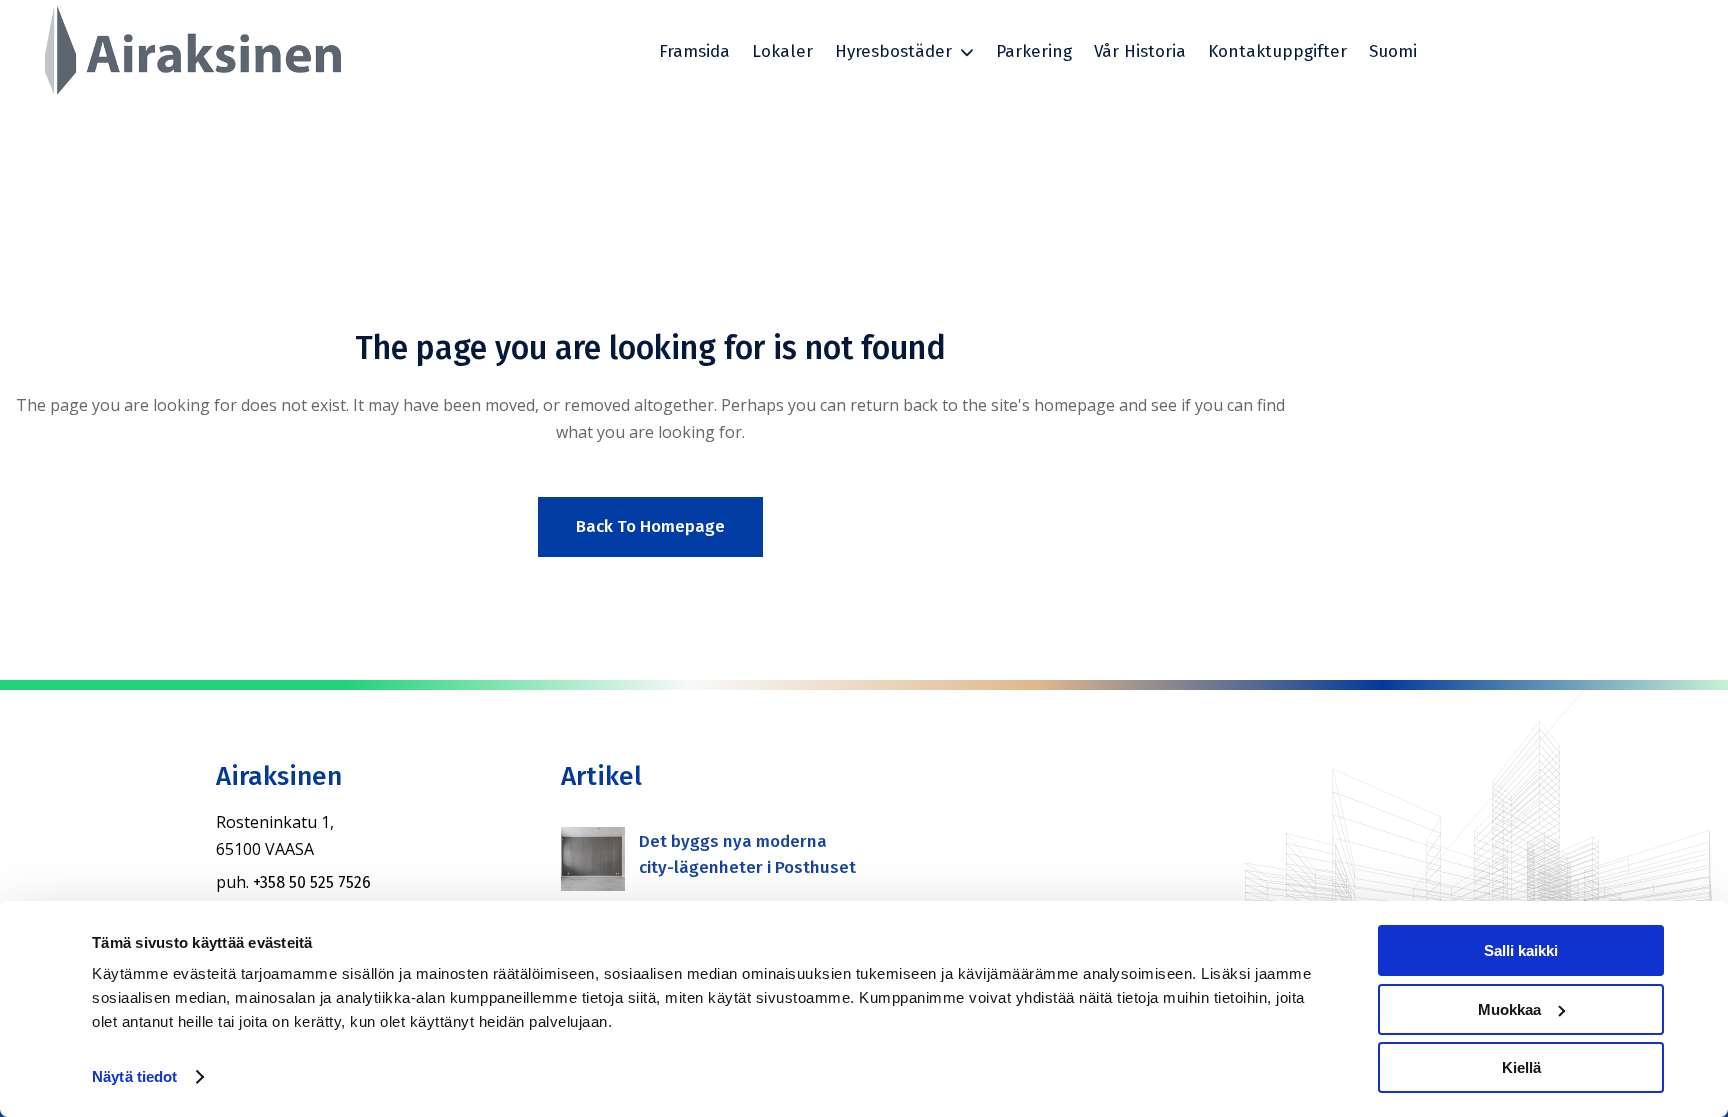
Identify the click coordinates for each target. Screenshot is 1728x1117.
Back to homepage (650, 526)
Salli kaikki (1521, 950)
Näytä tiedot (134, 1076)
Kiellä (1521, 1067)
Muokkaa (1509, 1009)
